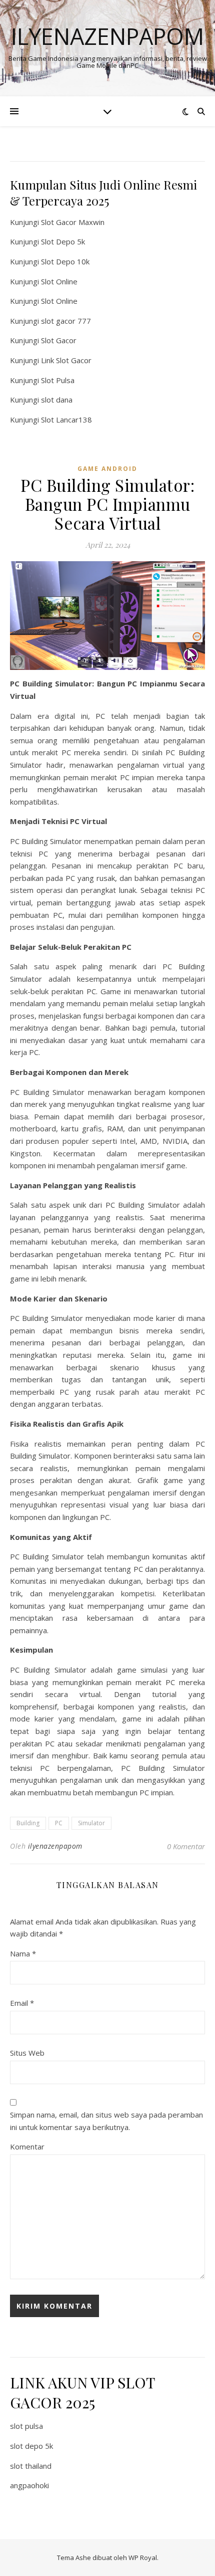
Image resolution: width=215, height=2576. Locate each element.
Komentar (27, 2147)
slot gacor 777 (66, 321)
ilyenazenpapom (55, 1846)
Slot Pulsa (58, 380)
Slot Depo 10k (65, 261)
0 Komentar (186, 1846)
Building (28, 1823)
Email (22, 2003)
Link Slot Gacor (66, 360)
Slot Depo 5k (63, 241)
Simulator (91, 1823)
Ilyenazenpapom (107, 36)
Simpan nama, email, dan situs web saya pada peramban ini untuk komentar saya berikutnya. (106, 2121)
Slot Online (59, 281)
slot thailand (31, 2466)
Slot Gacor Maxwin (73, 222)
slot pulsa (26, 2426)
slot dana (57, 400)
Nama (23, 1953)
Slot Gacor (59, 340)
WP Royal (143, 2558)
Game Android (107, 469)
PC (59, 1823)
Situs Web (27, 2053)
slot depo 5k (31, 2446)
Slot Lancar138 (66, 420)
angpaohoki (29, 2485)
